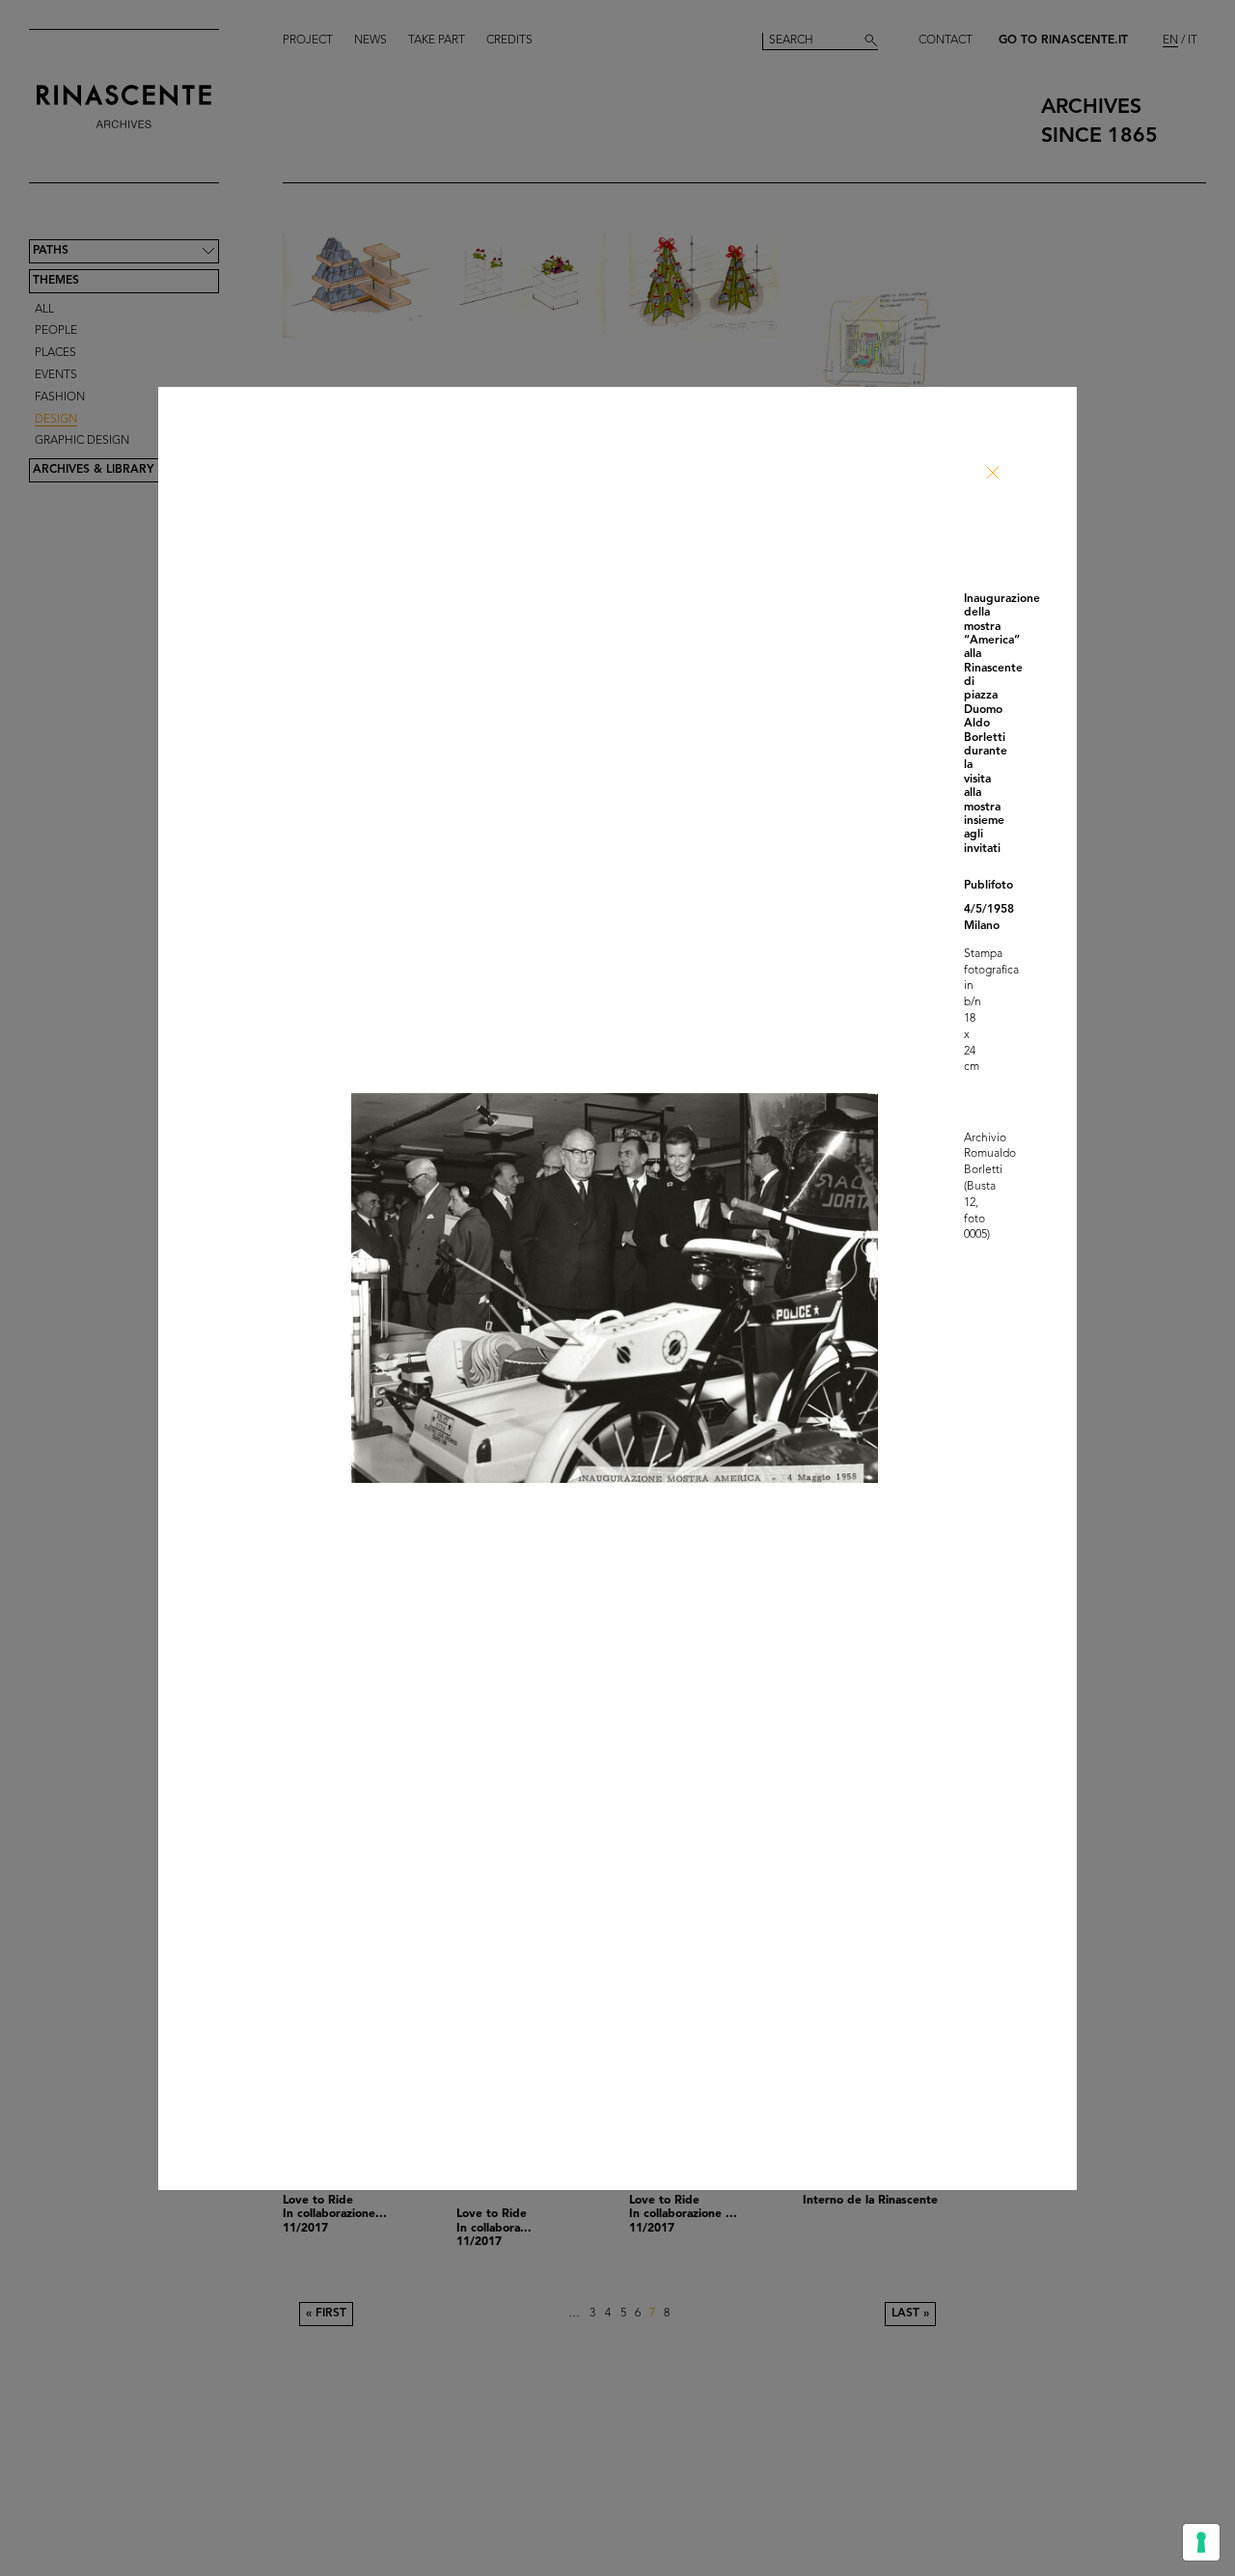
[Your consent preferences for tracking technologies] (1201, 2542)
